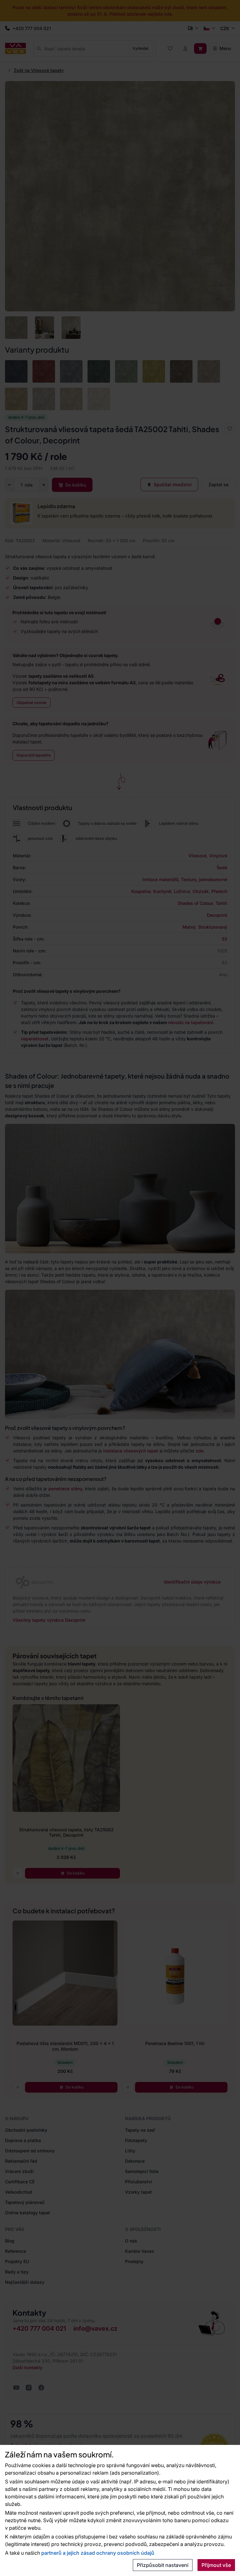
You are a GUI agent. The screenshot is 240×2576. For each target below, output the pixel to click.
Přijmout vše (216, 2565)
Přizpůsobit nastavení (163, 2565)
